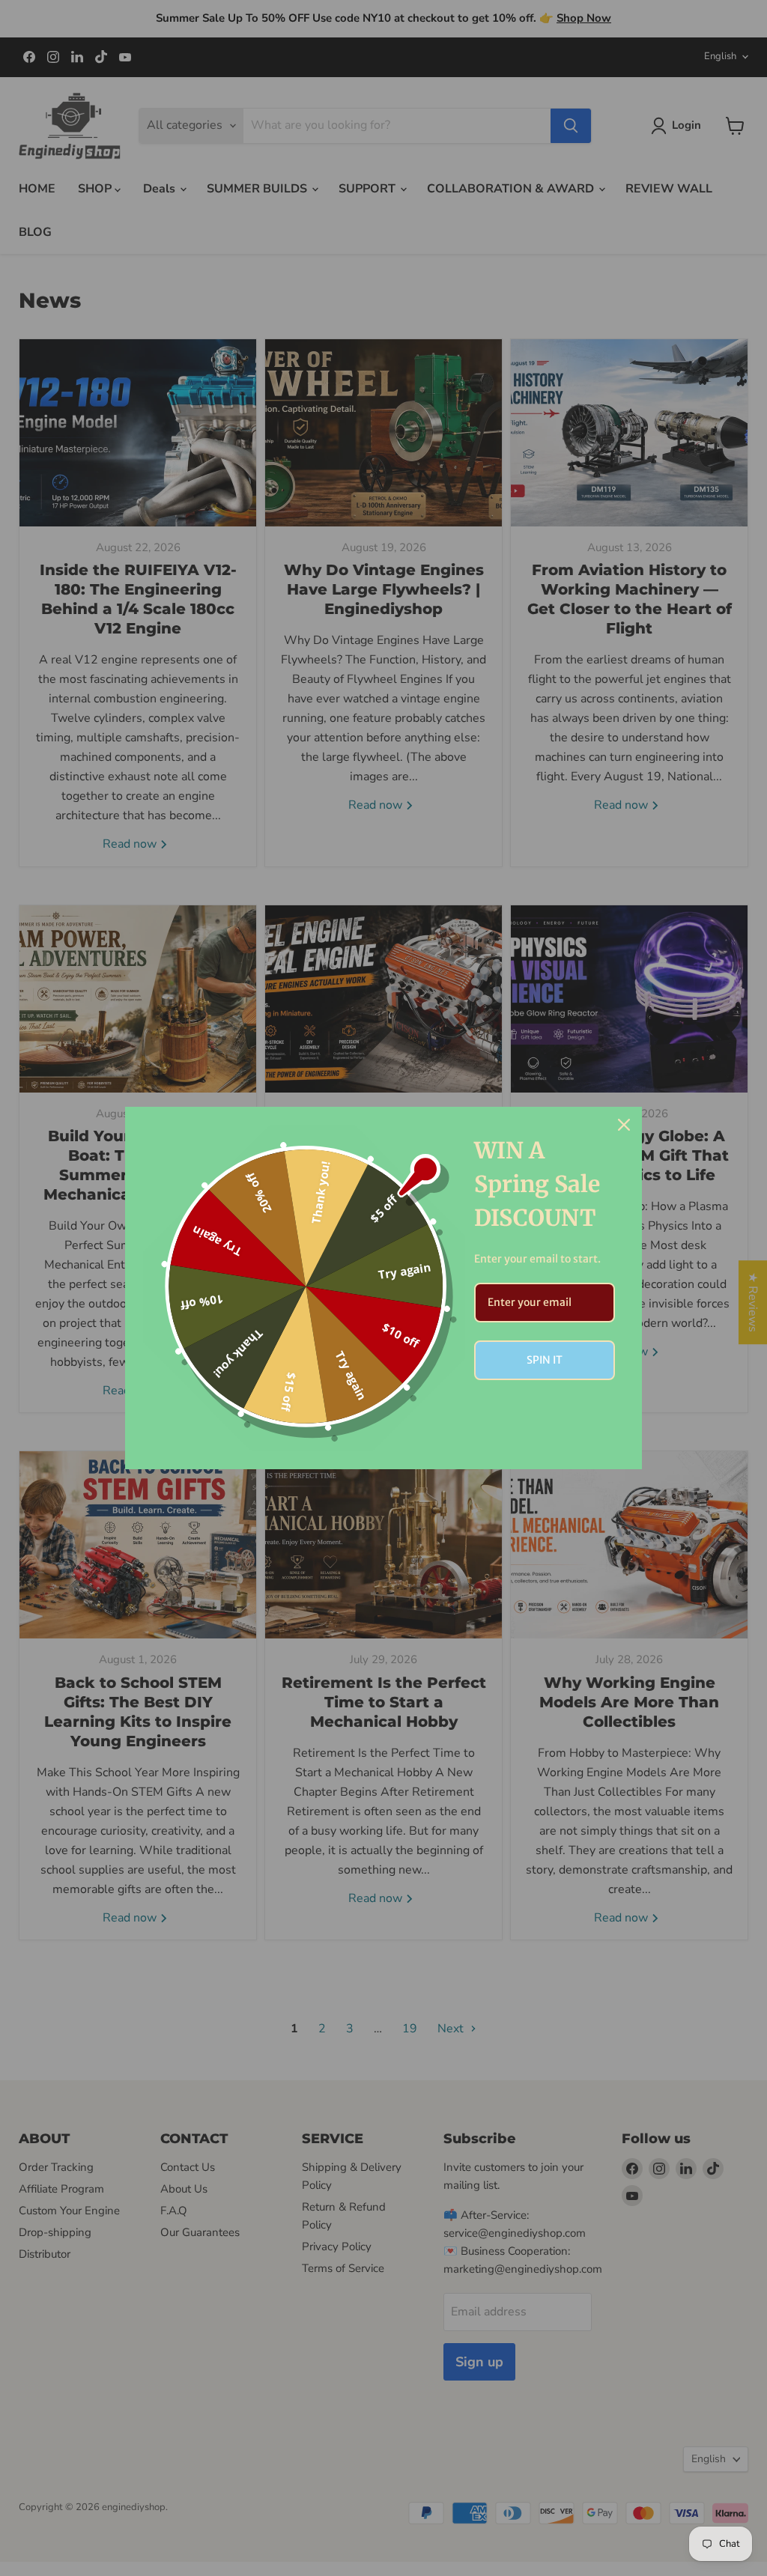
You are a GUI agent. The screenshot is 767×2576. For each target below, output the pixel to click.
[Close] (624, 1125)
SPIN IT (545, 1360)
